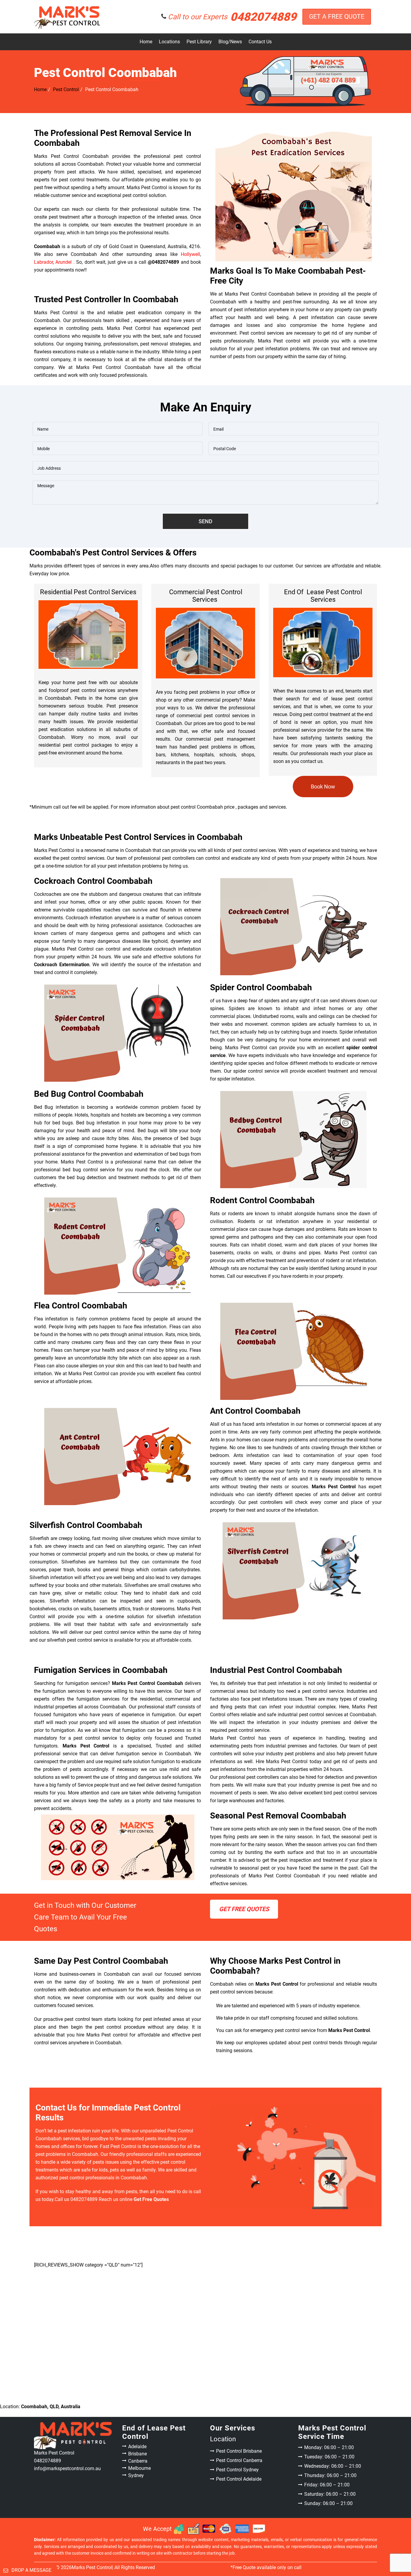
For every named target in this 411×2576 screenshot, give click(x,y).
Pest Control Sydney (237, 2470)
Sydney (136, 2475)
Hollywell (190, 254)
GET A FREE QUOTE (337, 17)
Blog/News (230, 42)
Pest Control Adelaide (239, 2479)
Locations (169, 42)
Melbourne (139, 2468)
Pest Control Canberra (239, 2460)
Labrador (43, 262)
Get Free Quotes (244, 1909)
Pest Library (199, 42)
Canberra (138, 2461)
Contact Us (260, 42)
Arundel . (65, 262)
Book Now (323, 787)
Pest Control (66, 89)
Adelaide (137, 2447)
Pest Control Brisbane (239, 2451)
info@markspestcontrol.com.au (67, 2468)
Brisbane (138, 2454)
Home (146, 42)
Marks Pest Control (92, 2567)
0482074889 (232, 17)
